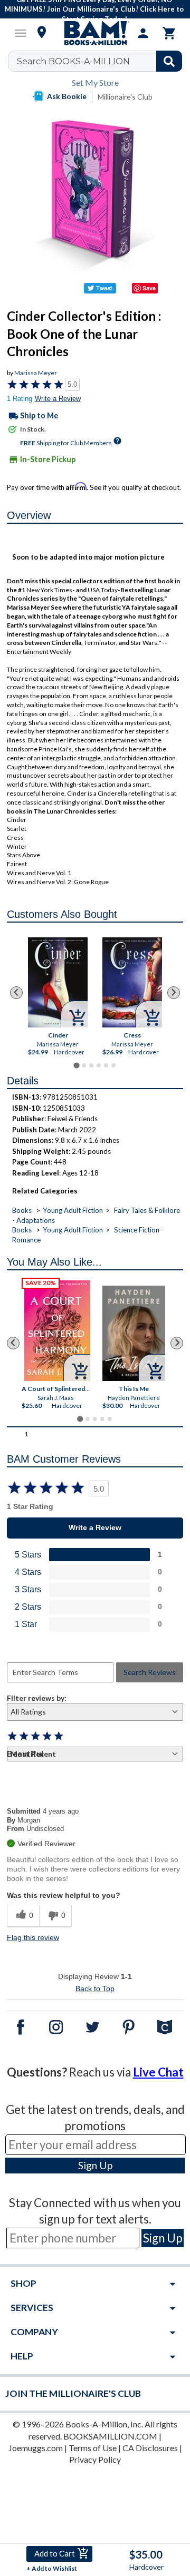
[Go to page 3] (91, 1065)
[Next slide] (174, 993)
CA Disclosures (150, 2448)
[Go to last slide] (16, 993)
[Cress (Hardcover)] (132, 982)
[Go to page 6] (113, 1065)
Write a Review (58, 399)
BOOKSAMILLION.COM (110, 2436)
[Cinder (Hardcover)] (58, 982)
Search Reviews (150, 1672)
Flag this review (33, 1937)
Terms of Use (93, 2448)
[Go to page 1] (76, 1066)
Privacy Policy (95, 2459)
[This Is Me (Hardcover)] (134, 1333)
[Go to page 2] (84, 1065)
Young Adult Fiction (73, 1210)
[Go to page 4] (99, 1065)
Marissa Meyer (36, 373)
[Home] (95, 33)
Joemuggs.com (36, 2448)
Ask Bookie (67, 96)
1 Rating (20, 399)
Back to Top (95, 1989)
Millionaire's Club (125, 97)
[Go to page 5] (106, 1065)
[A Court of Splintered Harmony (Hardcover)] (57, 1331)
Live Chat (158, 2072)
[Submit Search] (169, 61)
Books (22, 1210)
